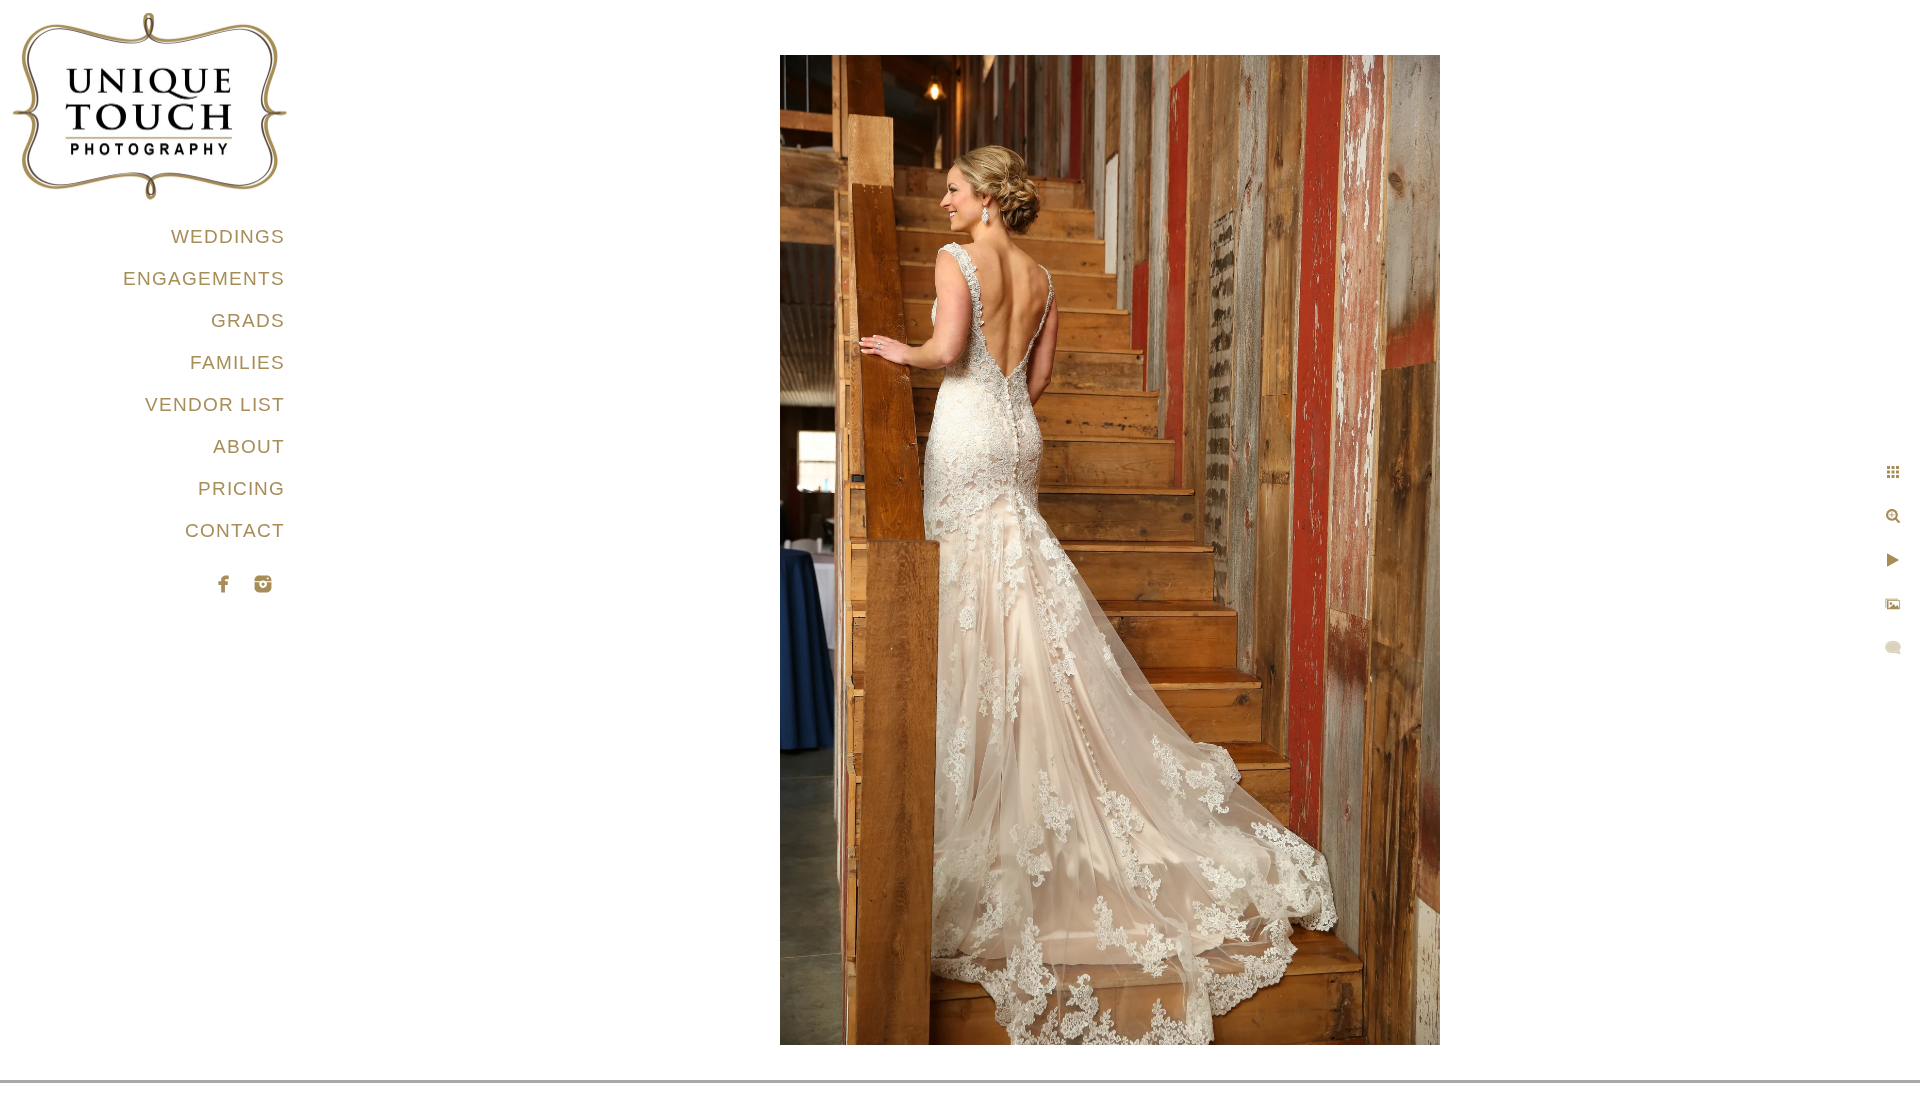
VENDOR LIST (215, 404)
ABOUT (249, 446)
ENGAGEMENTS (204, 278)
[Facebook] (224, 584)
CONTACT (235, 530)
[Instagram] (263, 584)
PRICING (241, 488)
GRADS (248, 320)
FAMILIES (237, 362)
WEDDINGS (228, 236)
